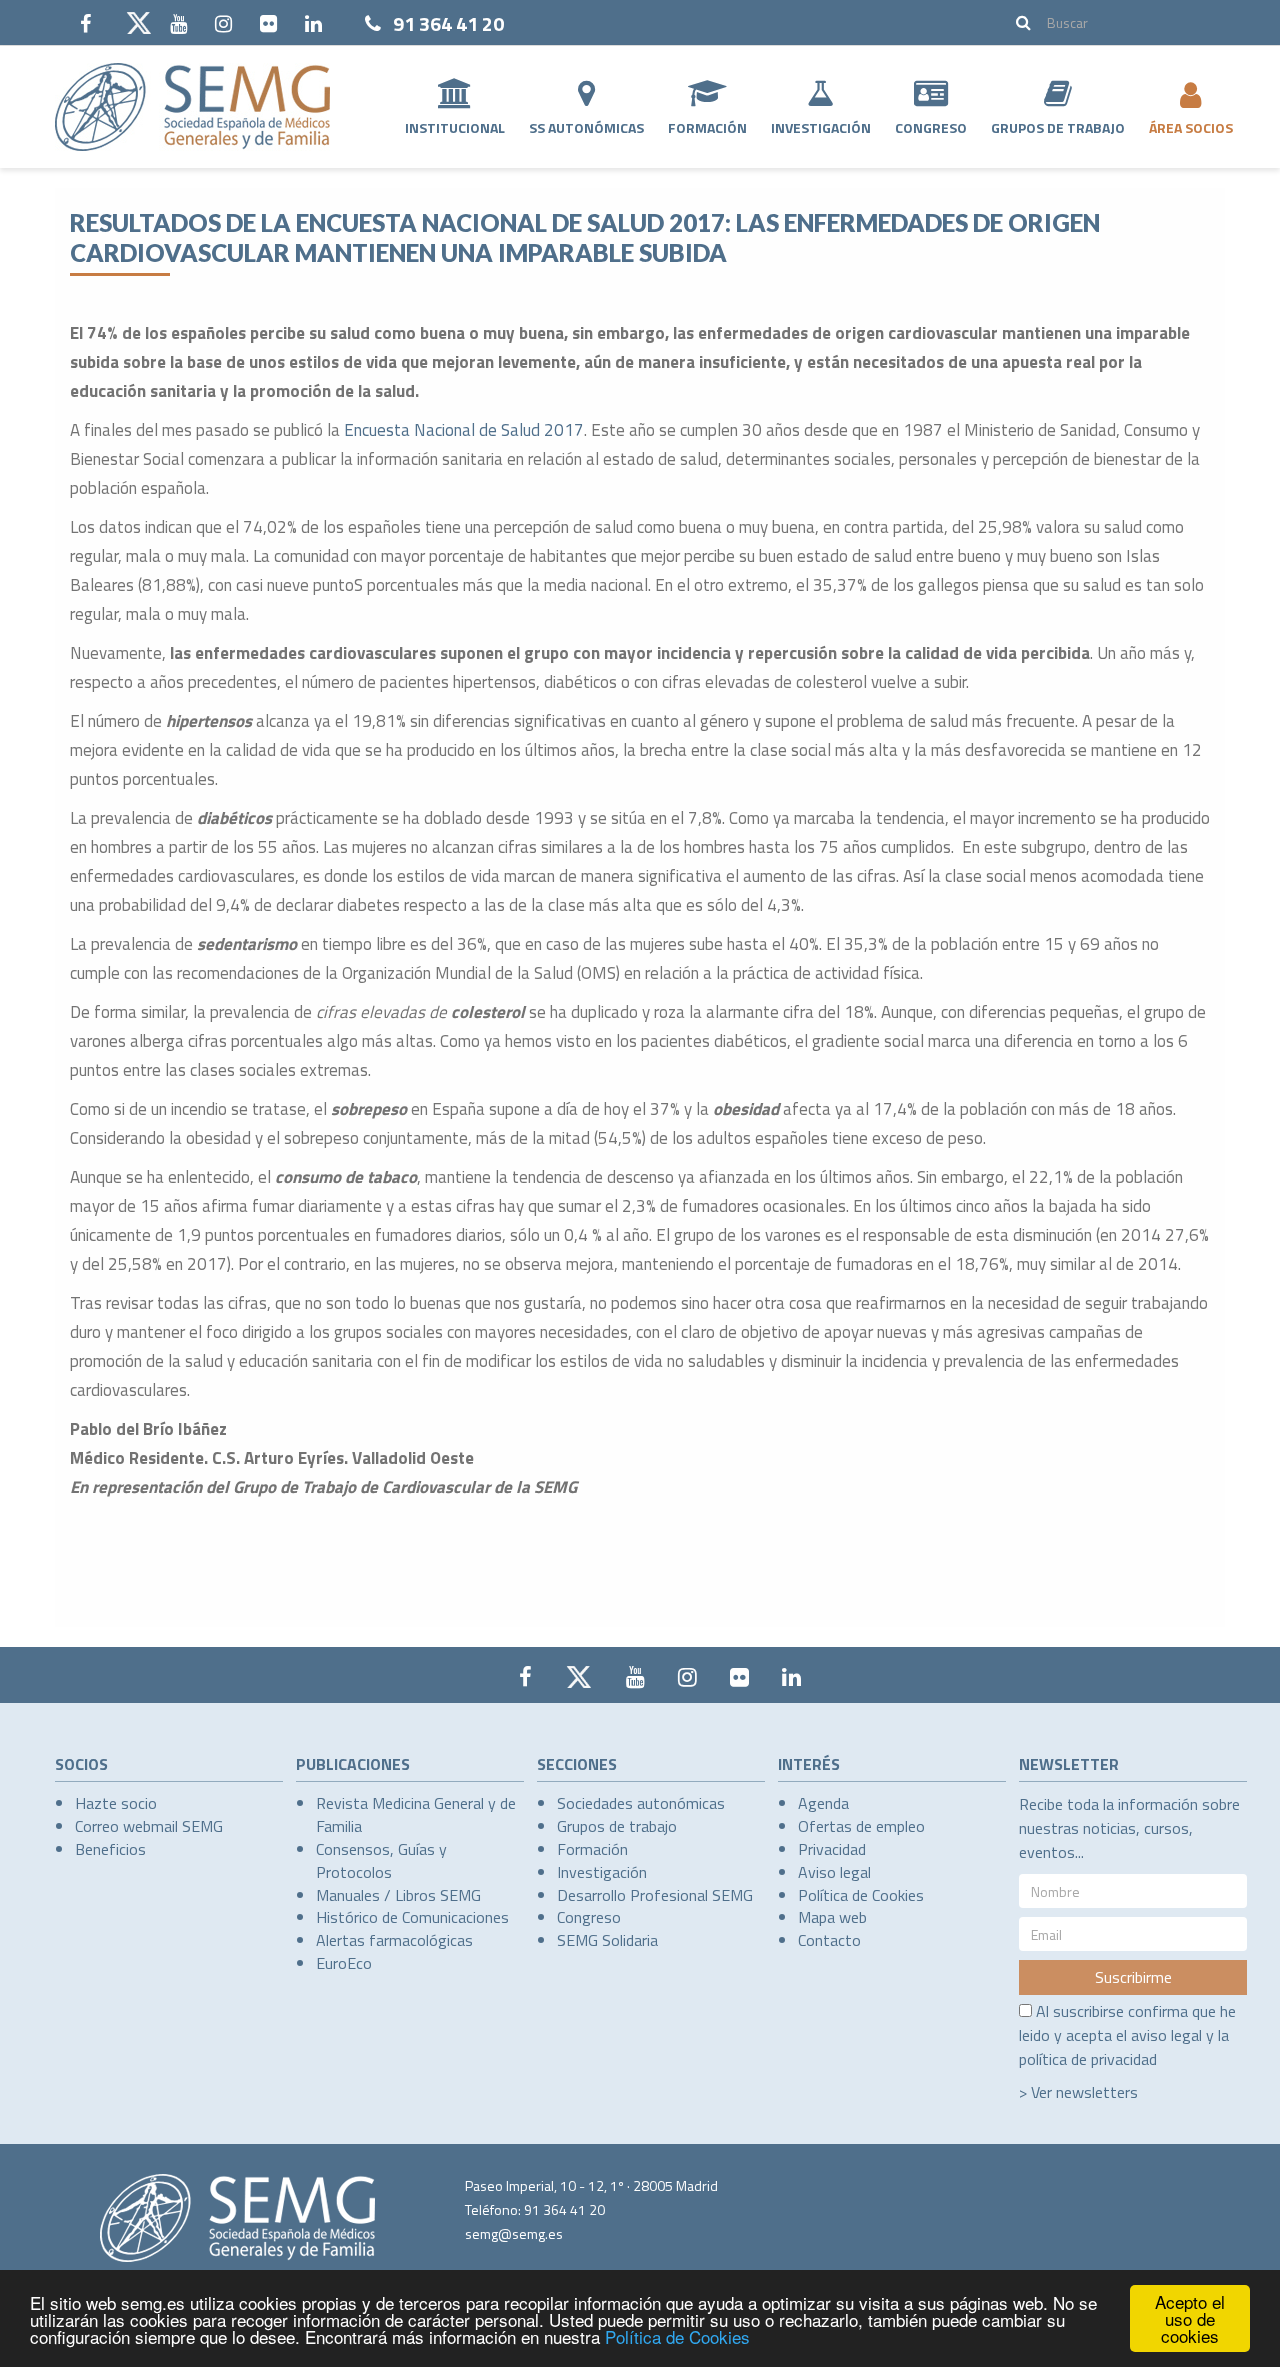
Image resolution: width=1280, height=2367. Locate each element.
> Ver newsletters (1078, 2092)
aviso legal (1166, 2035)
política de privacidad (1088, 2059)
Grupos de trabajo (617, 1826)
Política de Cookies (677, 2336)
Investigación (821, 127)
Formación (707, 127)
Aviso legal (834, 1872)
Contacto (829, 1940)
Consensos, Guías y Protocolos (381, 1860)
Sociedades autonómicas (641, 1803)
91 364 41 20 (448, 23)
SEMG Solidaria (607, 1940)
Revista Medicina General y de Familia (416, 1814)
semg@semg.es (514, 2233)
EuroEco (344, 1963)
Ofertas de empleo (861, 1826)
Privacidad (832, 1849)
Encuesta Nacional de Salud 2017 (464, 430)
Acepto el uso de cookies (1190, 2318)
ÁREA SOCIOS (1191, 127)
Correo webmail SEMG (149, 1826)
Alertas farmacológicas (394, 1940)
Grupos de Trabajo (1058, 127)
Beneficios (110, 1849)
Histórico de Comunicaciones (412, 1917)
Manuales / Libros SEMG (398, 1895)
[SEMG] (192, 107)
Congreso (931, 127)
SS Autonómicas (586, 127)
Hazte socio (116, 1803)
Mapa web (832, 1917)
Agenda (823, 1803)
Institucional (455, 127)
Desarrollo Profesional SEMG (655, 1895)
